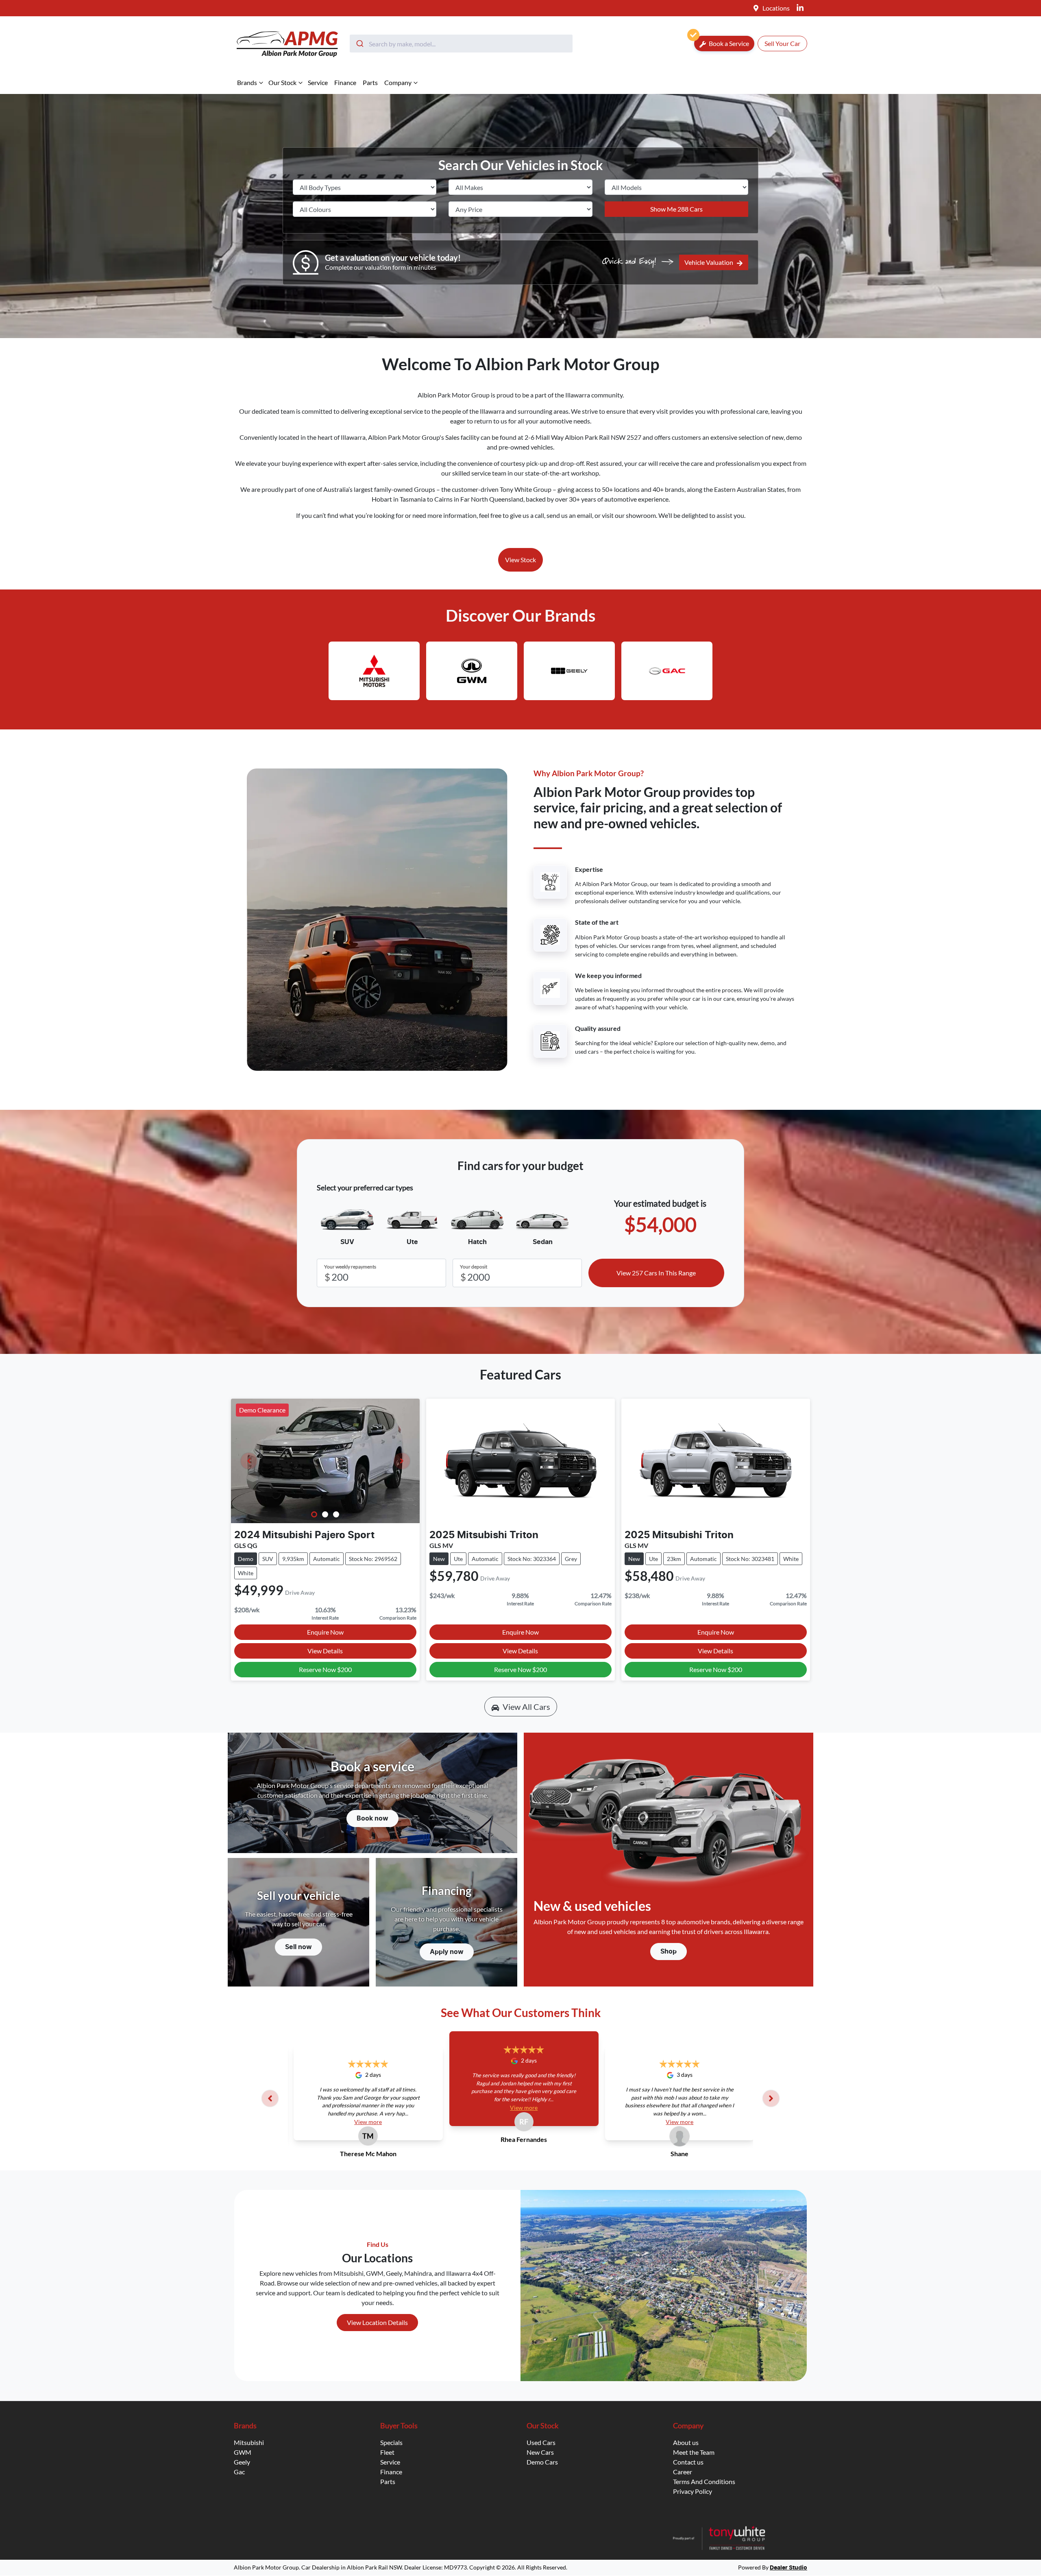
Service (318, 82)
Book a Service (728, 43)
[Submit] (359, 44)
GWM (243, 2452)
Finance (345, 82)
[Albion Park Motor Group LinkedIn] (802, 8)
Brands (247, 82)
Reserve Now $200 (325, 1669)
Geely (242, 2462)
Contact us (688, 2462)
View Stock (520, 560)
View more (368, 2122)
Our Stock (282, 82)
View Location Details (377, 2322)
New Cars (540, 2452)
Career (683, 2472)
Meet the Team (694, 2452)
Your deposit (474, 1267)
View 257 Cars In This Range (656, 1273)
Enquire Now (325, 1632)
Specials (391, 2442)
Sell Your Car (782, 43)
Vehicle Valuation (709, 262)
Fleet (387, 2452)
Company (398, 82)
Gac (239, 2472)
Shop (669, 1952)
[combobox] (461, 44)
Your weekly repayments (350, 1267)
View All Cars (526, 1707)
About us (686, 2442)
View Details (325, 1651)
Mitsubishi (249, 2442)
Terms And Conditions (704, 2481)
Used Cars (541, 2442)
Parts (370, 82)
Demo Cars (542, 2462)
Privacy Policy (693, 2491)
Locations (776, 8)
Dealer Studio (788, 2568)
